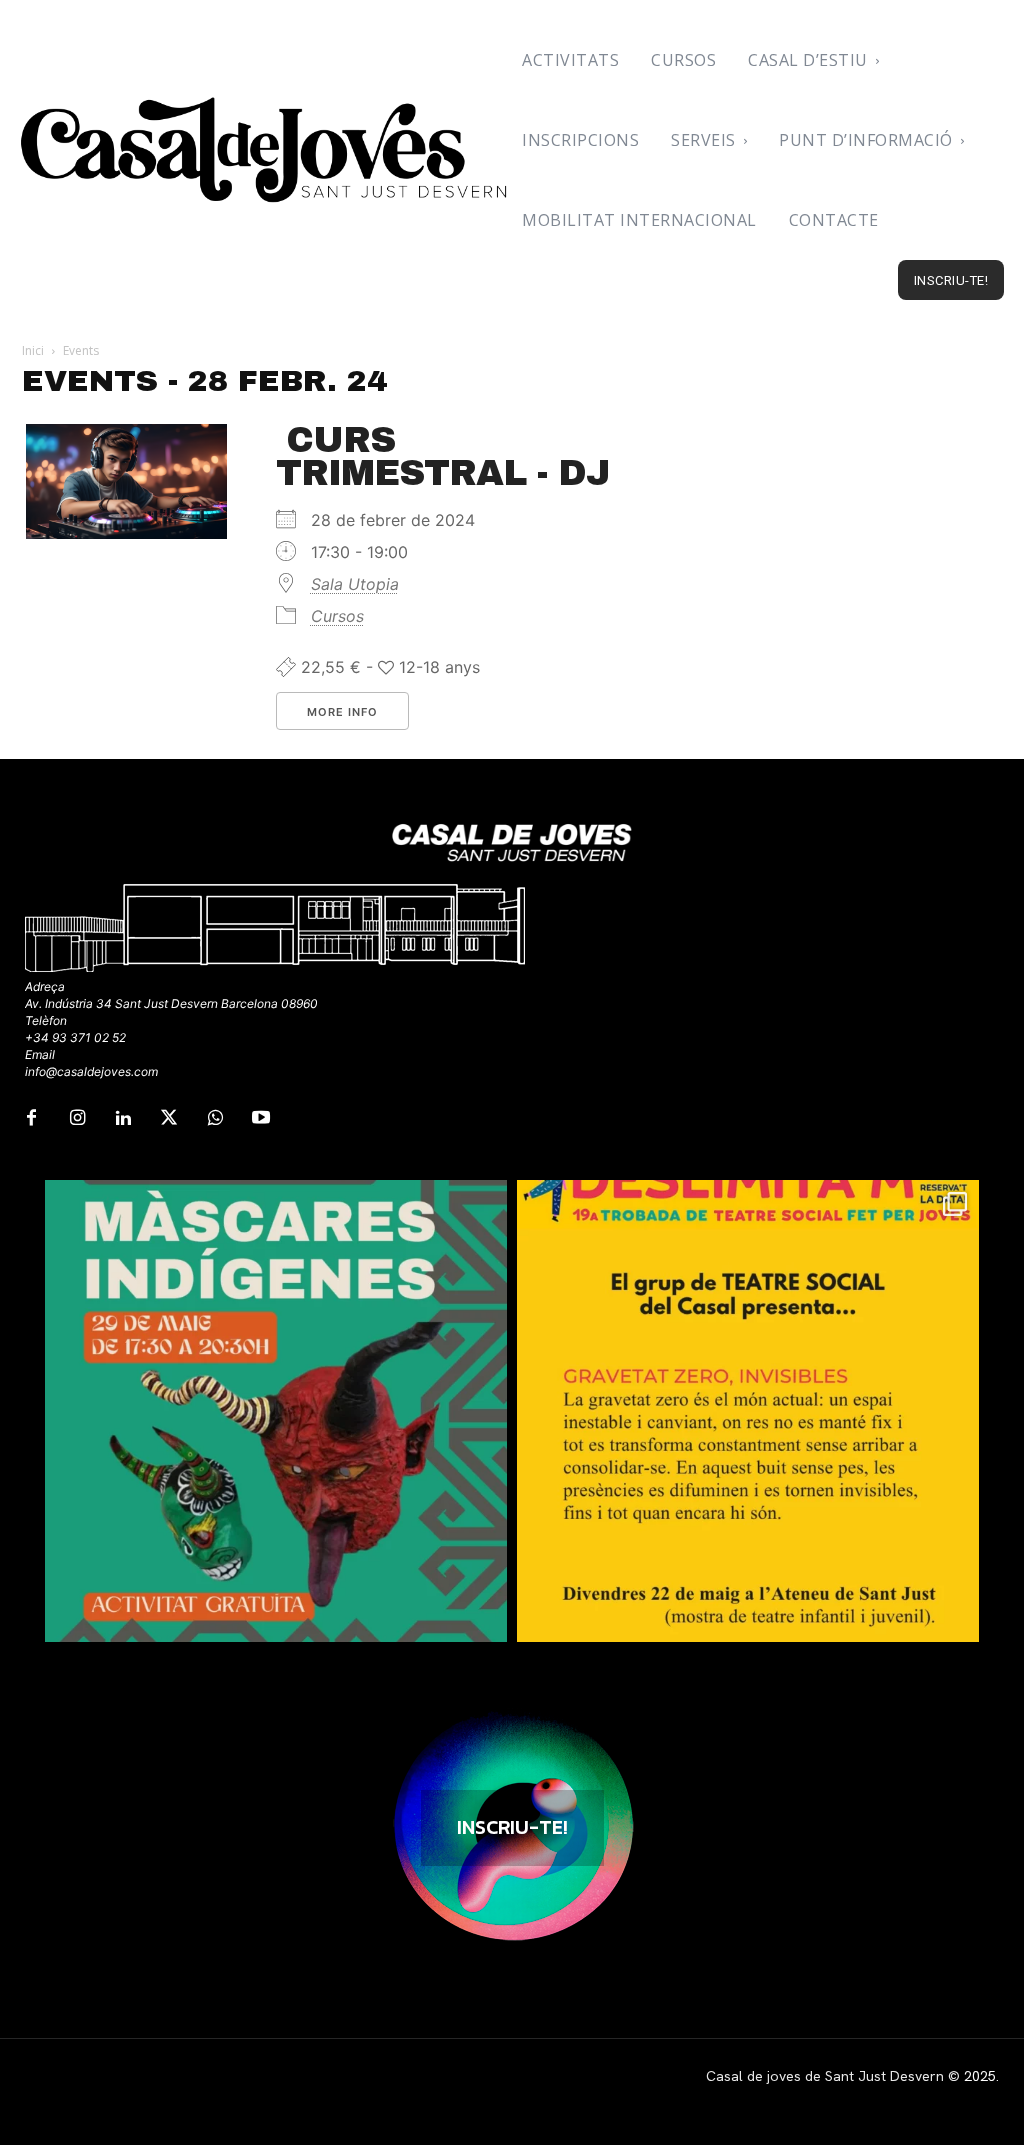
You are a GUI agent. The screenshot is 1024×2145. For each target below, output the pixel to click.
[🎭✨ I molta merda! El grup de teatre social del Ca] (748, 1411)
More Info (342, 712)
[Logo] (266, 150)
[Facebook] (31, 1119)
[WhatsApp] (215, 1119)
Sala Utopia (355, 584)
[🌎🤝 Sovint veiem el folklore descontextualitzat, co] (276, 1411)
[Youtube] (261, 1119)
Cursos (337, 616)
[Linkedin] (123, 1119)
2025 (980, 2076)
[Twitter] (169, 1119)
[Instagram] (77, 1119)
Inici (33, 350)
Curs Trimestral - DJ (443, 456)
